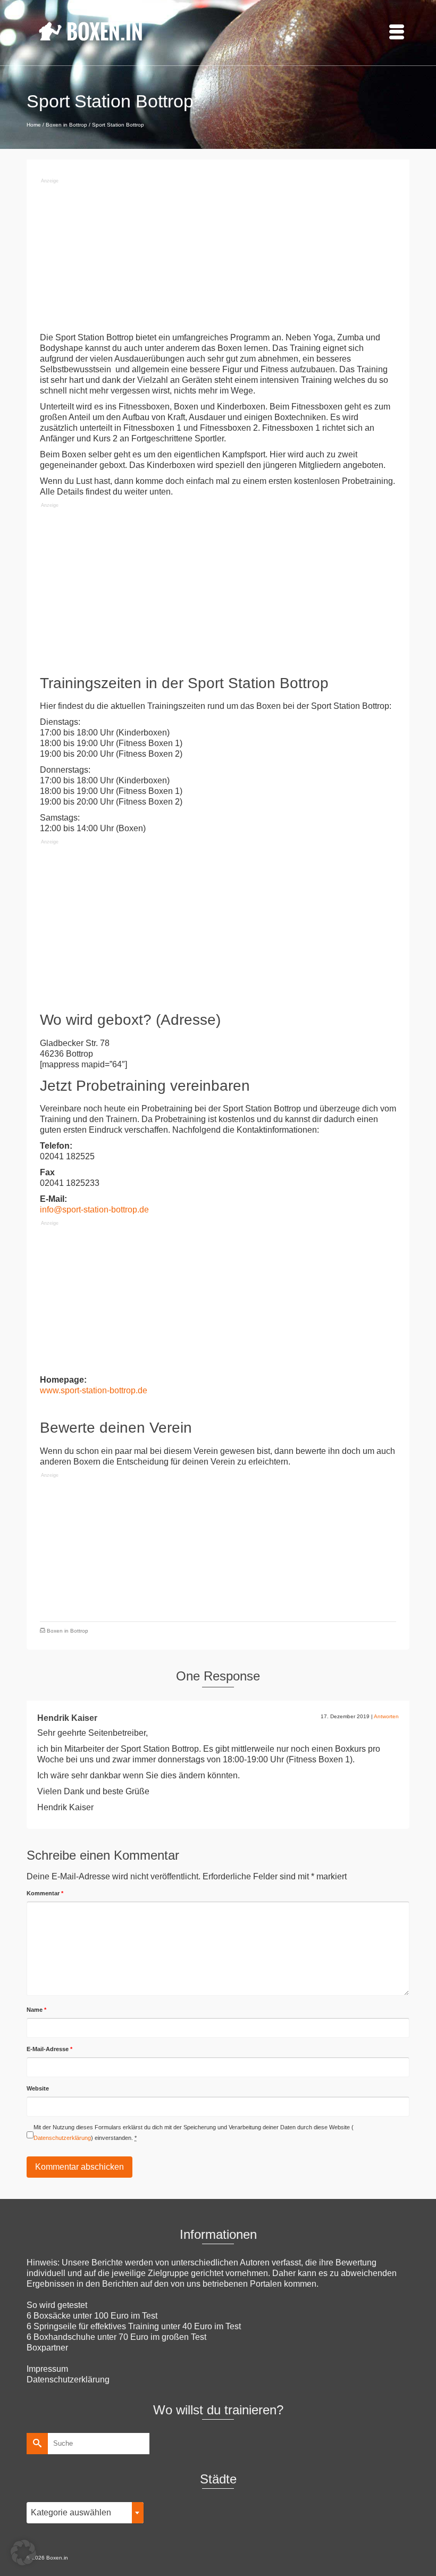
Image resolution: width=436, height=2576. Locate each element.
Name (36, 2010)
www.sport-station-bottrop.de (94, 1390)
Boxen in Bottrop (68, 1631)
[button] (23, 2553)
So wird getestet (57, 2305)
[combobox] (85, 2513)
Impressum (47, 2369)
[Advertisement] (218, 258)
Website (38, 2088)
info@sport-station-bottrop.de (94, 1210)
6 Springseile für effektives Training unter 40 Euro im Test (134, 2326)
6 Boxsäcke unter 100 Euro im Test (92, 2316)
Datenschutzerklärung (62, 2138)
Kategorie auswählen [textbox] (71, 2512)
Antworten (386, 1716)
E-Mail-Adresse (49, 2049)
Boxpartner (47, 2348)
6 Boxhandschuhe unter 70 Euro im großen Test (116, 2337)
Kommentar (45, 1893)
